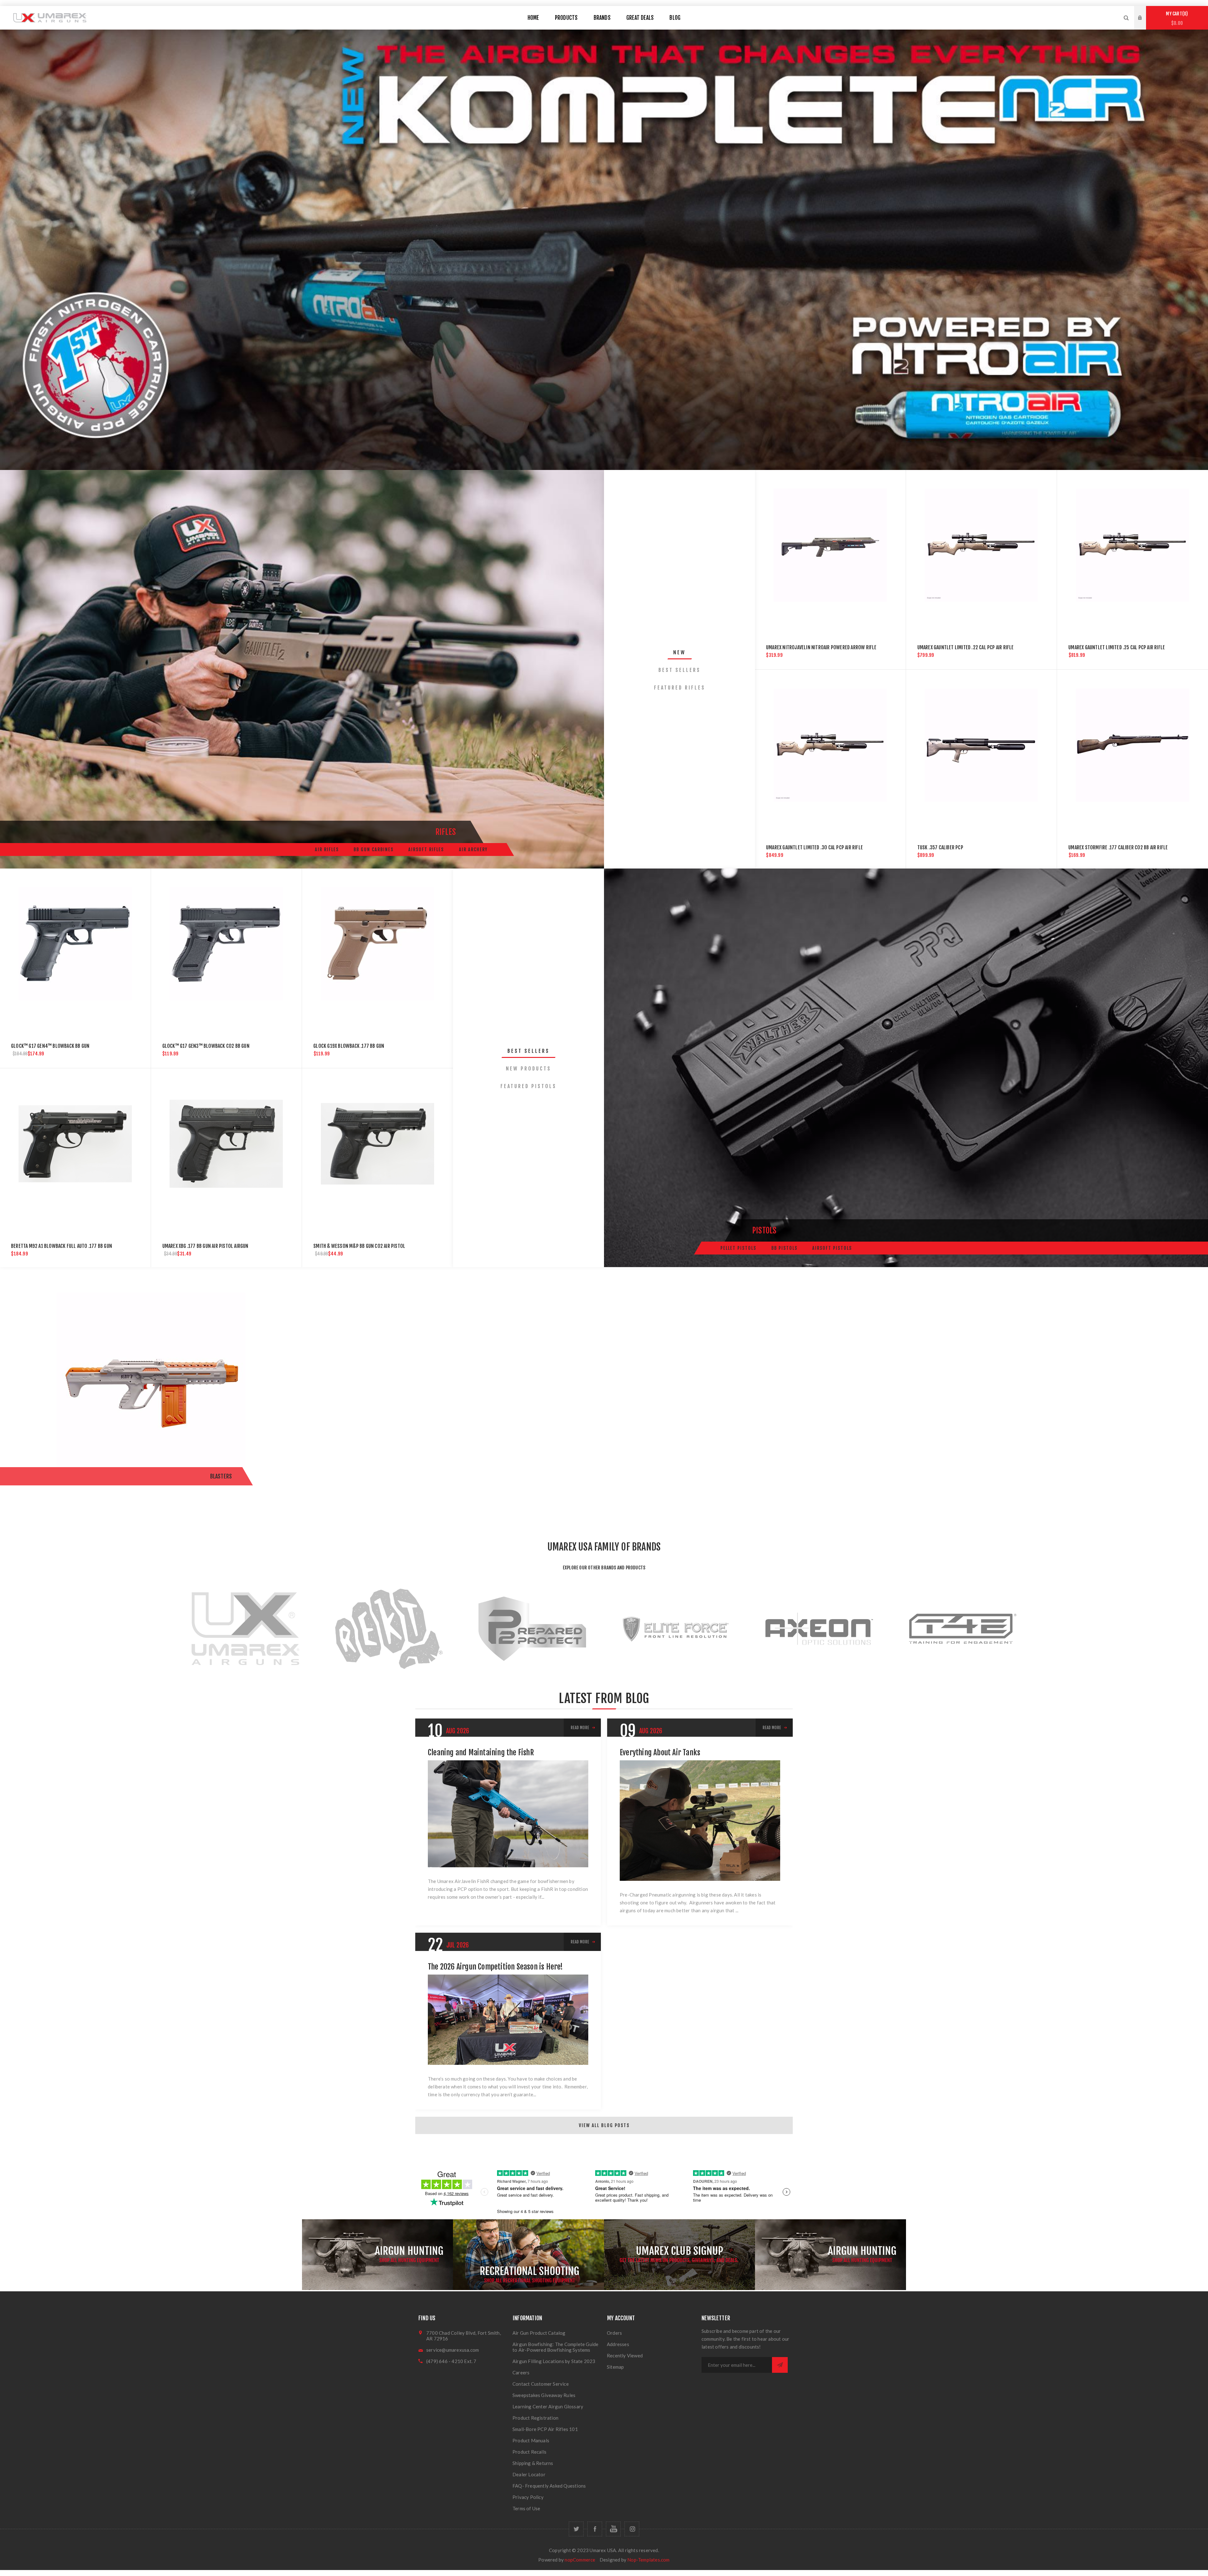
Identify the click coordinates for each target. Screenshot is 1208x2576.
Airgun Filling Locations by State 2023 (554, 2361)
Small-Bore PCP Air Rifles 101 (545, 2429)
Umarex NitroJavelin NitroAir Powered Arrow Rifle (821, 647)
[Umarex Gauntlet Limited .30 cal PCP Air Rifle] (830, 745)
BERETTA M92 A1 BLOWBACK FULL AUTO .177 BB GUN (62, 1246)
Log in (1145, 12)
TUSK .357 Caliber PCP (940, 847)
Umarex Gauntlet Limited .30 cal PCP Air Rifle (814, 847)
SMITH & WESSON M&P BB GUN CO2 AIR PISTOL (359, 1246)
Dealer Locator (529, 2474)
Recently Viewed (625, 2355)
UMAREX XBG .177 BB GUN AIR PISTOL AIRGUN (205, 1246)
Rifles (446, 832)
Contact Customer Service (541, 2384)
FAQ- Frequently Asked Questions (549, 2486)
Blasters (221, 1476)
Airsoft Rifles (426, 849)
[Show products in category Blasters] (151, 1392)
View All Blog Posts (604, 2125)
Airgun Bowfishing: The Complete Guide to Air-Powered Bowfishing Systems (555, 2347)
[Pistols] (906, 1068)
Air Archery (473, 849)
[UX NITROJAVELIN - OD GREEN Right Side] (830, 545)
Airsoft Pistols (832, 1248)
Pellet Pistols (738, 1248)
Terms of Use (526, 2508)
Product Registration (535, 2418)
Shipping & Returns (533, 2463)
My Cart (1176, 18)
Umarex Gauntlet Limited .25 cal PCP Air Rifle (1117, 647)
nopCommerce (580, 2560)
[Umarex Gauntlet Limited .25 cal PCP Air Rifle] (1132, 545)
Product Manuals (531, 2440)
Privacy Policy (528, 2497)
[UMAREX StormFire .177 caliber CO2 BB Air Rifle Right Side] (1132, 745)
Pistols (764, 1230)
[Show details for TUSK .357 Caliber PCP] (981, 745)
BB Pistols (784, 1248)
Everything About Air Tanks (660, 1752)
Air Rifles (327, 849)
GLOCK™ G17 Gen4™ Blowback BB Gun (50, 1046)
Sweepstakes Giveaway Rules (544, 2395)
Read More (580, 1728)
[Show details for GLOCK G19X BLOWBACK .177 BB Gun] (377, 944)
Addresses (618, 2344)
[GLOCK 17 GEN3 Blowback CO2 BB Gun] (226, 944)
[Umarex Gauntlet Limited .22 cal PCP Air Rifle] (981, 545)
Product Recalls (529, 2452)
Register (1145, 24)
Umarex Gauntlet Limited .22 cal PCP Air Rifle (966, 647)
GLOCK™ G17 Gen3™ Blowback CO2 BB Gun (206, 1046)
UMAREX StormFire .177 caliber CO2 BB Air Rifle (1118, 847)
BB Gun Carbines (374, 849)
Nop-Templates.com (648, 2560)
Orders (614, 2333)
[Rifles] (302, 669)
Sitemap (615, 2367)
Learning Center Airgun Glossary (548, 2406)
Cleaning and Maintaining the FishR (481, 1752)
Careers (521, 2372)
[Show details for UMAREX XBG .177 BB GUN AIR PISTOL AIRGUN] (226, 1144)
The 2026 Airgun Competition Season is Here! (495, 1967)
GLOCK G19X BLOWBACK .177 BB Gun (349, 1046)
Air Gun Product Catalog (539, 2333)
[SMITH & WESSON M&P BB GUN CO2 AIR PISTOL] (377, 1144)
